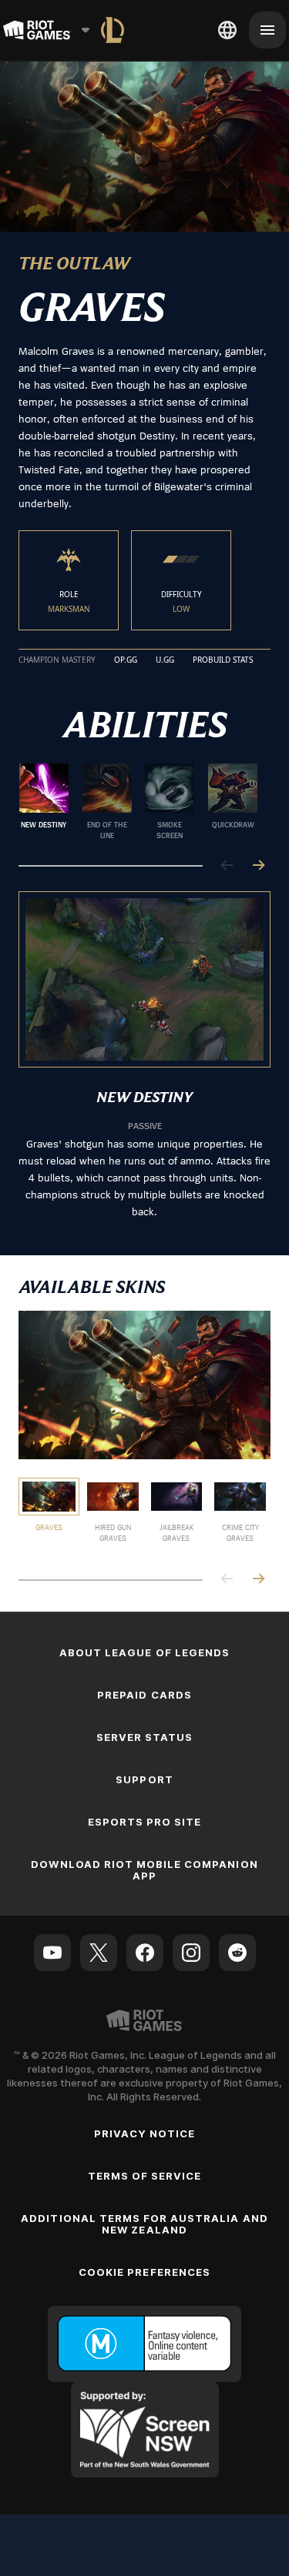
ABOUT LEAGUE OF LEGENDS (144, 1652)
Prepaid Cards (144, 1695)
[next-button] (258, 866)
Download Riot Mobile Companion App (144, 1870)
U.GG (165, 660)
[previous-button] (227, 866)
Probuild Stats (223, 660)
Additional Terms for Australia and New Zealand (144, 2224)
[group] (138, 802)
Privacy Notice (145, 2133)
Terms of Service (145, 2176)
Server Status (145, 1737)
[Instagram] (191, 1953)
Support (144, 1779)
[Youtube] (52, 1953)
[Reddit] (237, 1953)
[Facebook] (145, 1953)
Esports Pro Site (145, 1822)
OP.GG (126, 660)
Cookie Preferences (144, 2272)
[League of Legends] (113, 30)
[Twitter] (99, 1953)
